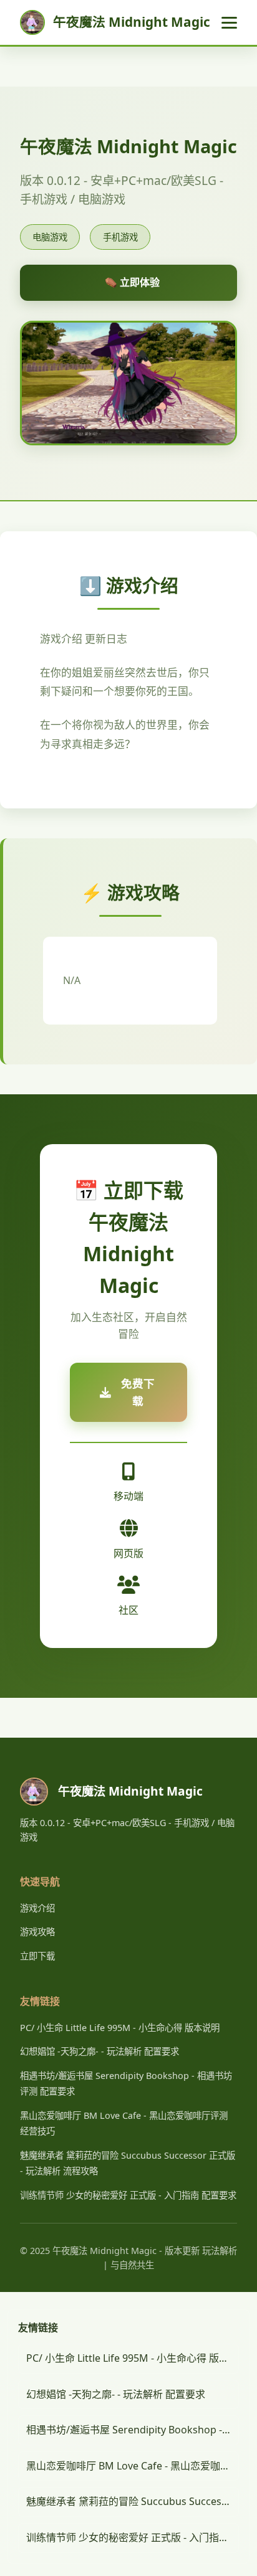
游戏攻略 (37, 1932)
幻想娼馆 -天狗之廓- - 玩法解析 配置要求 (99, 2051)
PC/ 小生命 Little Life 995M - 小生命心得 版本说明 (120, 2028)
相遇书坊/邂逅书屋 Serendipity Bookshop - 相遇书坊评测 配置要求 (133, 2430)
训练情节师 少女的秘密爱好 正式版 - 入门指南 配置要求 (128, 2195)
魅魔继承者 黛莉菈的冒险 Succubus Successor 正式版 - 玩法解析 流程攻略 (133, 2501)
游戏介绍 (37, 1908)
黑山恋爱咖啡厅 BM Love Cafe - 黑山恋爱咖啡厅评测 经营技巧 (133, 2466)
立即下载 (37, 1956)
